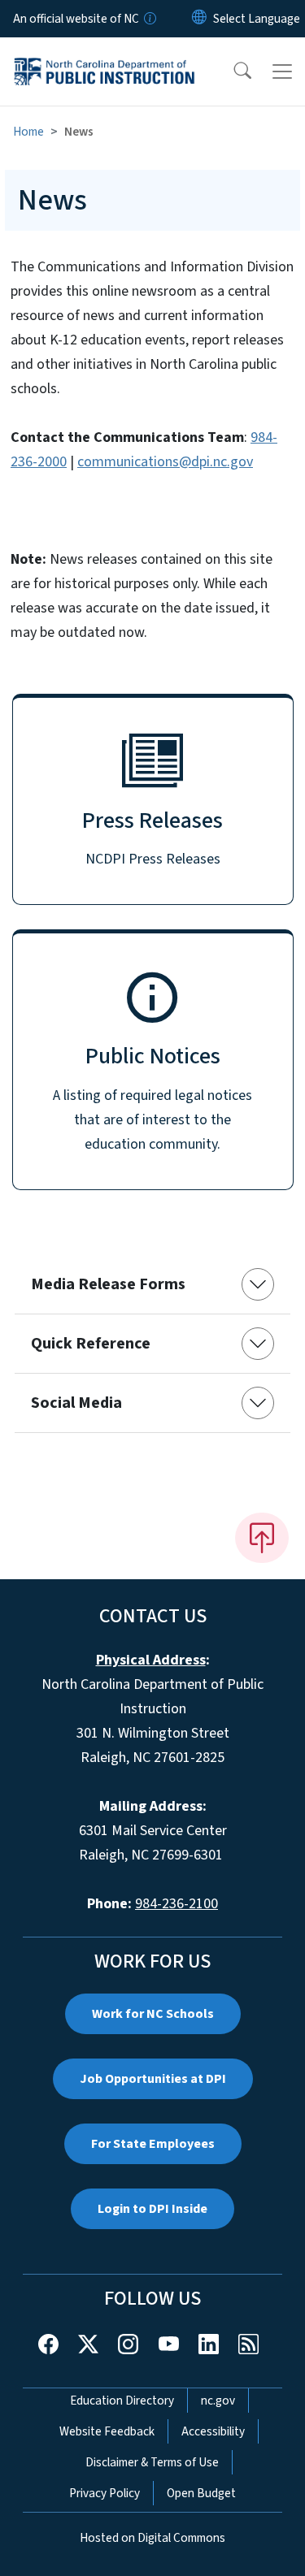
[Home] (105, 56)
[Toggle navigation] (282, 71)
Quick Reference (91, 1344)
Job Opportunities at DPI (153, 2079)
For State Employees (153, 2144)
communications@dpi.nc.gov (165, 462)
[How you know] (149, 19)
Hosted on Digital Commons (152, 2538)
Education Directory (122, 2401)
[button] (232, 71)
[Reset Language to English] (199, 19)
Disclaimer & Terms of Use (152, 2462)
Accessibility (213, 2431)
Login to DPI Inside (152, 2209)
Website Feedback (107, 2431)
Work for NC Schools (153, 2014)
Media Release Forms (108, 1284)
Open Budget (201, 2493)
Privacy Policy (105, 2493)
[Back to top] (262, 1538)
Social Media (76, 1403)
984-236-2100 (176, 1904)
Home (28, 132)
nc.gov (218, 2401)
